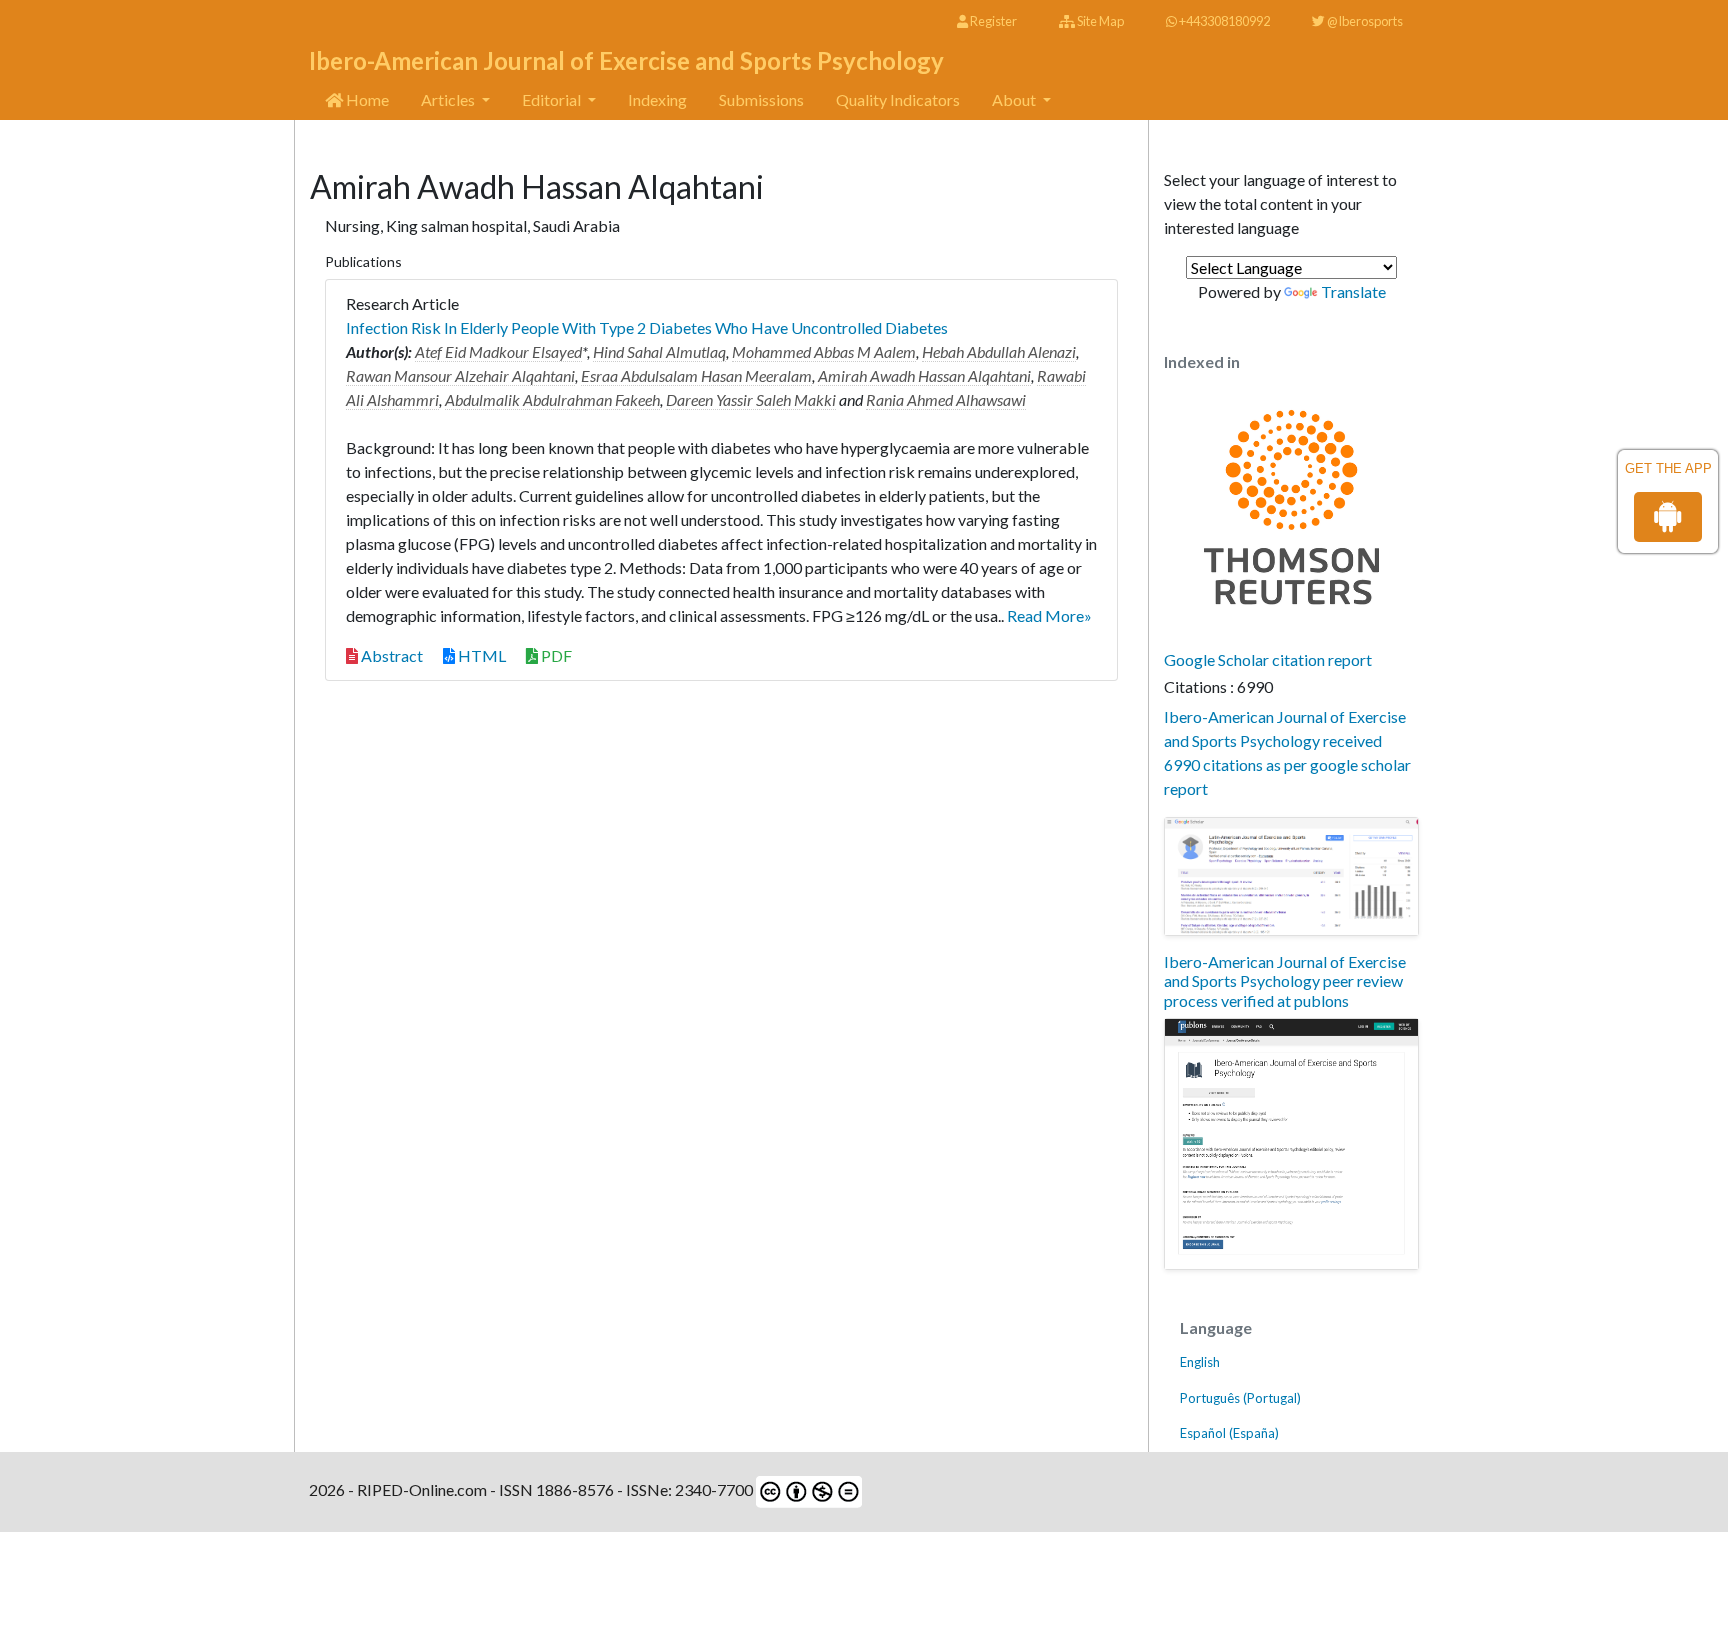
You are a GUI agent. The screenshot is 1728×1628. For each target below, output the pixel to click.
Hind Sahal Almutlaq (659, 351)
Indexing (657, 99)
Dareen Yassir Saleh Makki (751, 399)
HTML (480, 655)
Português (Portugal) (1240, 1398)
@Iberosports (1364, 21)
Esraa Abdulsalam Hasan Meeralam (696, 375)
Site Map (1099, 21)
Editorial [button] (553, 99)
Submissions (761, 99)
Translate (1353, 291)
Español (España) (1229, 1433)
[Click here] (1291, 877)
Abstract (390, 655)
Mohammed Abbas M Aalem (824, 351)
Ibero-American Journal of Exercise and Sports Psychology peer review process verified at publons (1285, 980)
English (1200, 1362)
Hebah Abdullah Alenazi (999, 351)
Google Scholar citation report (1268, 659)
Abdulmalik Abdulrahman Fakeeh (552, 399)
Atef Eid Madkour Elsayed (498, 351)
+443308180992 (1223, 21)
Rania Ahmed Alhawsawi (946, 399)
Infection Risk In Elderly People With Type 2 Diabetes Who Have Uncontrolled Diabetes (647, 327)
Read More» (1049, 615)
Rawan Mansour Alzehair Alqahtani (460, 375)
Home (366, 99)
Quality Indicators (898, 99)
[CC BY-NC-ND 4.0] (807, 1489)
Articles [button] (449, 99)
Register (992, 21)
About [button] (1015, 99)
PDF (555, 655)
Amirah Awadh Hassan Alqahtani (924, 375)
